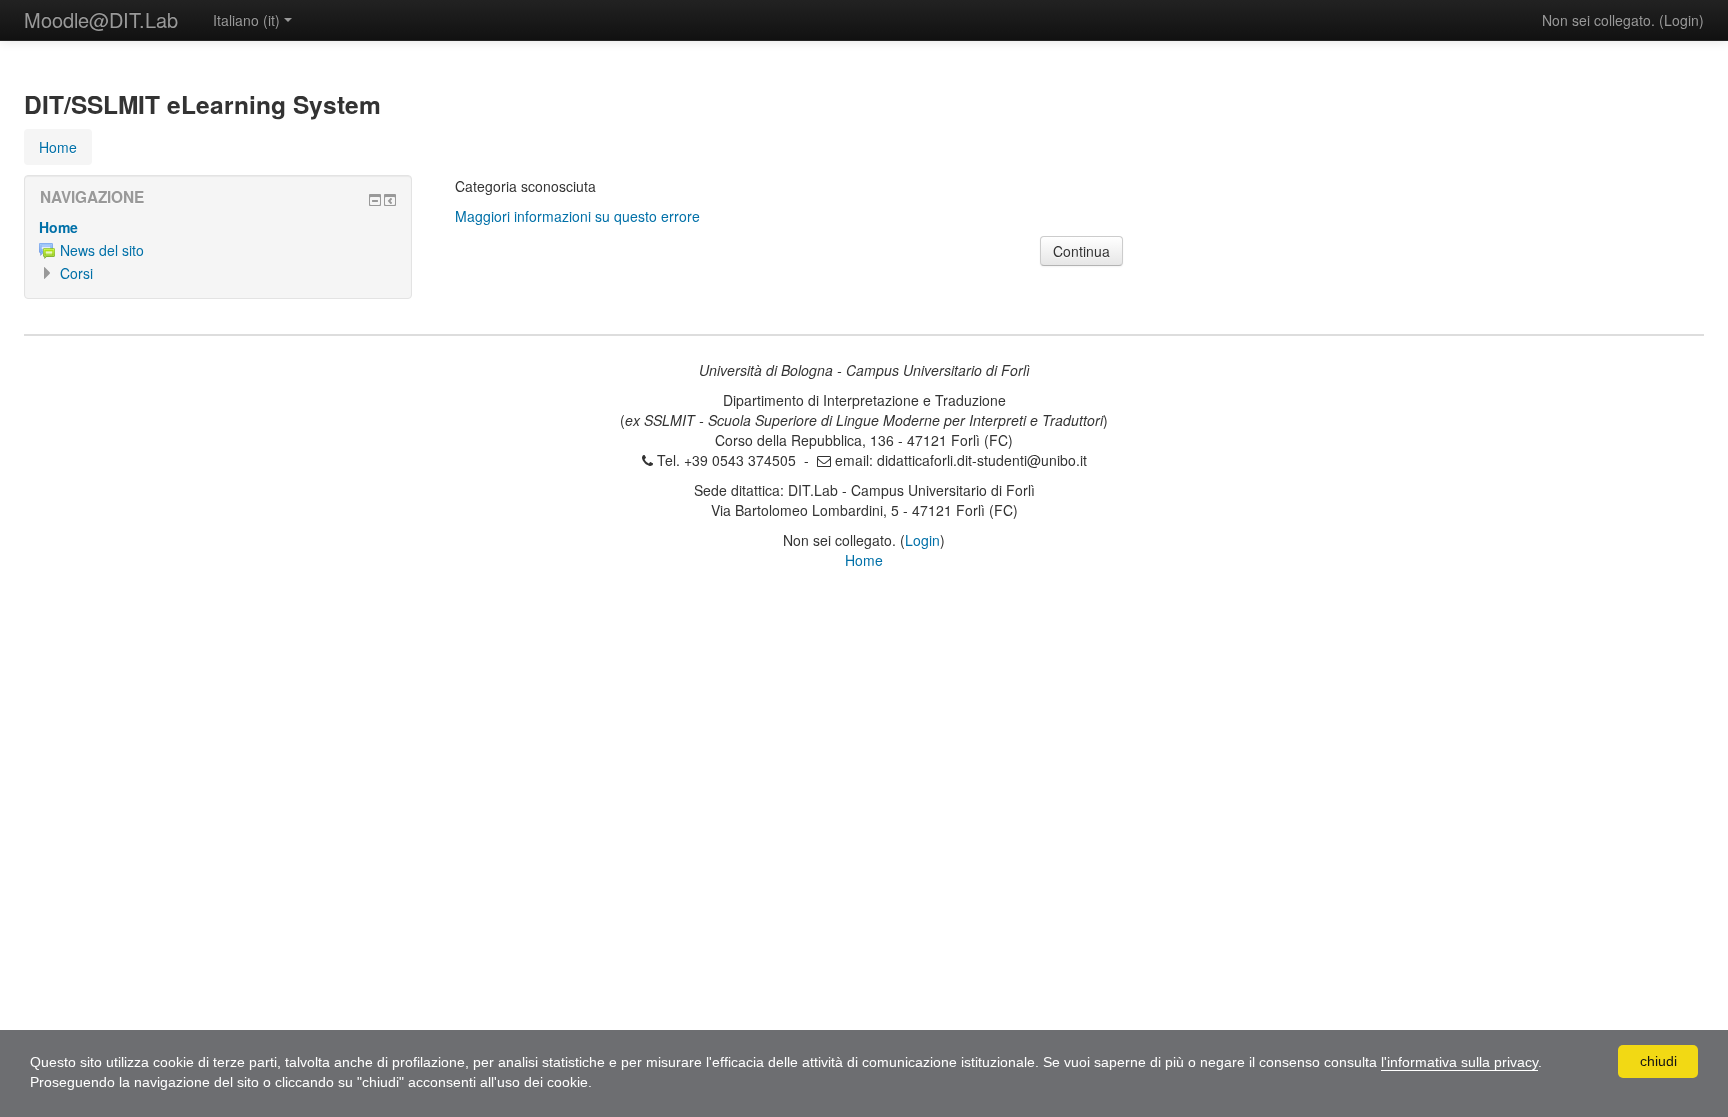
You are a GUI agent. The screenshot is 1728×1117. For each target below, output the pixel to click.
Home (58, 227)
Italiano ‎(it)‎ (246, 20)
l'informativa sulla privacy (1459, 1062)
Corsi (76, 273)
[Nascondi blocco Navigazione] (375, 200)
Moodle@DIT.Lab (101, 19)
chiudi (1658, 1061)
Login (1681, 20)
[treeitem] (218, 227)
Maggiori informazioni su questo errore (577, 216)
